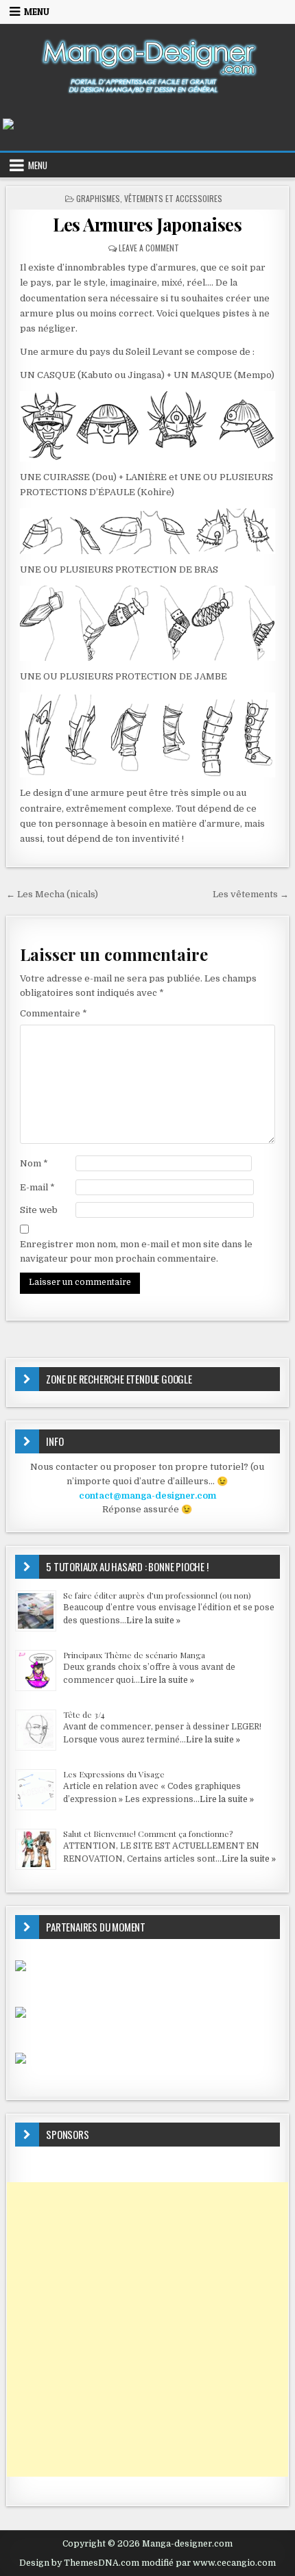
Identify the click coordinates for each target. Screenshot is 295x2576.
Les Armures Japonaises (147, 224)
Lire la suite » (153, 1621)
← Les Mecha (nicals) (52, 894)
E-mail (37, 1187)
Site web (39, 1210)
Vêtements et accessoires (173, 198)
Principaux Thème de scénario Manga (134, 1655)
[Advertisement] (147, 2329)
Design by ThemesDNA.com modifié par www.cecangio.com (147, 2563)
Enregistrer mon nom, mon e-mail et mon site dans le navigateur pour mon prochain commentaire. (136, 1251)
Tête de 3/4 (84, 1714)
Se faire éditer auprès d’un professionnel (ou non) (157, 1595)
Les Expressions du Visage (114, 1774)
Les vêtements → (251, 894)
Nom (34, 1163)
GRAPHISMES (98, 198)
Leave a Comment (149, 248)
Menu (37, 12)
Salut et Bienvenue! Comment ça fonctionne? (148, 1834)
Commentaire (54, 1013)
